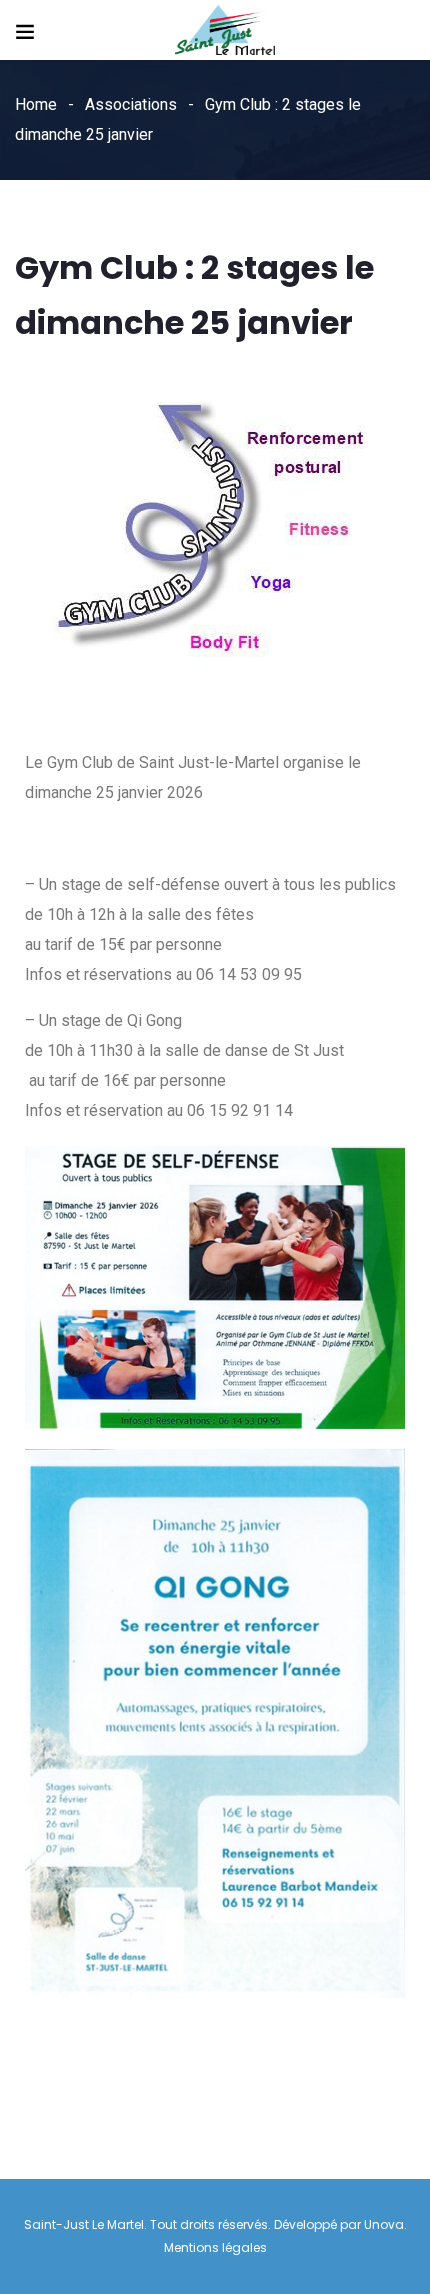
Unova (384, 2224)
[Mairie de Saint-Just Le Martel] (225, 31)
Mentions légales (215, 2247)
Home (36, 104)
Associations (131, 104)
